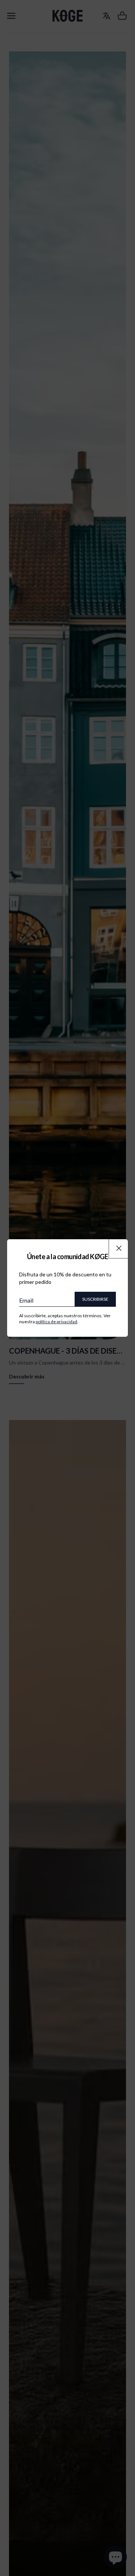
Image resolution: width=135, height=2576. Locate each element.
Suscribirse (95, 1299)
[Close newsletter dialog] (119, 1248)
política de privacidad (56, 1322)
